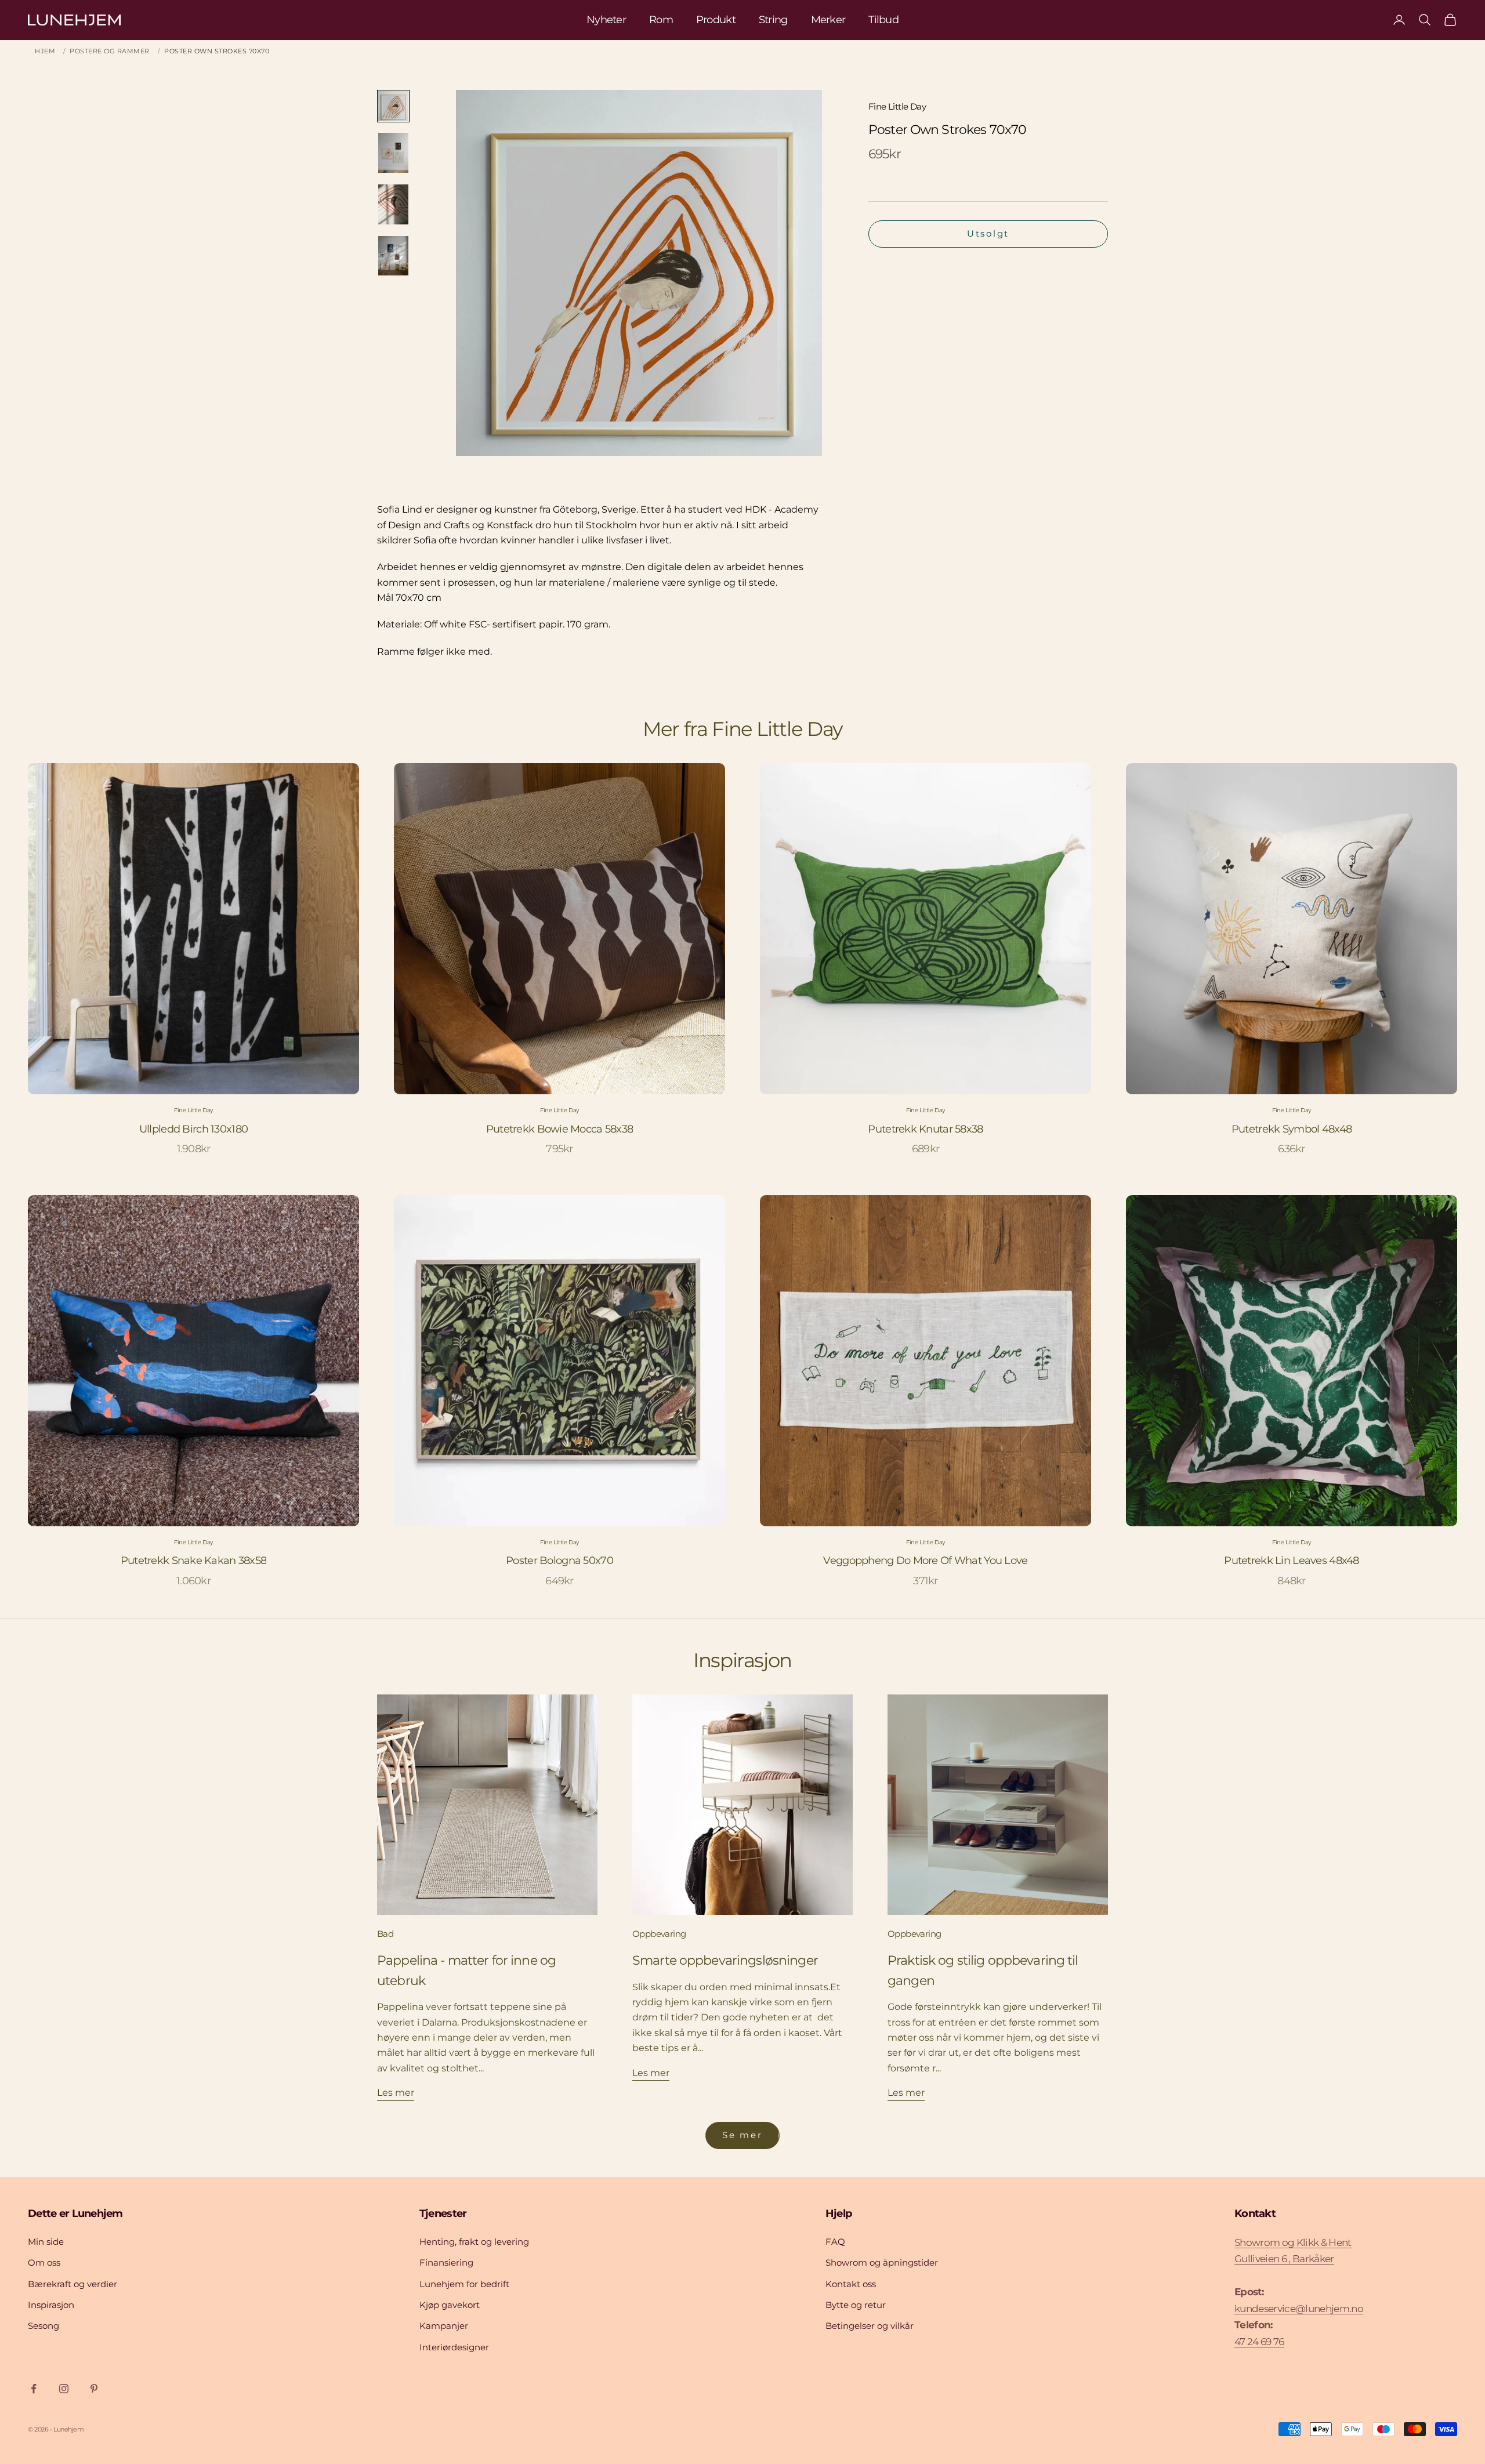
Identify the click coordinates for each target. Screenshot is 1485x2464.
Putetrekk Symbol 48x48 (1292, 1129)
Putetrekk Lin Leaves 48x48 (1291, 1561)
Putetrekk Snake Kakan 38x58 (194, 1561)
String (773, 20)
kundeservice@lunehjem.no (1299, 2309)
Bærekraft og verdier (73, 2284)
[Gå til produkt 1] (393, 106)
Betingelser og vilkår (870, 2326)
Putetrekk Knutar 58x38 (925, 1129)
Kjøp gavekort (450, 2305)
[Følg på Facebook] (34, 2389)
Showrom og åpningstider (882, 2262)
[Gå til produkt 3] (393, 204)
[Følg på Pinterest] (94, 2389)
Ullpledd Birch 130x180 (193, 1129)
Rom (661, 20)
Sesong (44, 2326)
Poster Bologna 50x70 (559, 1561)
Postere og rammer (110, 51)
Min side (46, 2242)
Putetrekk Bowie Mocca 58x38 (560, 1129)
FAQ (835, 2242)
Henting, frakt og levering (474, 2242)
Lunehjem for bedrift (464, 2284)
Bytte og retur (856, 2305)
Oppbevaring (659, 1934)
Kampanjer (444, 2326)
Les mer (396, 2093)
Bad (385, 1934)
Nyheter (606, 20)
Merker (828, 20)
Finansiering (446, 2262)
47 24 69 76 (1259, 2342)
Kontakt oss (851, 2284)
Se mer (742, 2135)
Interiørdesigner (454, 2347)
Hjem (45, 51)
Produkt (716, 20)
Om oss (44, 2262)
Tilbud (883, 20)
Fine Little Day (897, 106)
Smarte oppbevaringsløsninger (725, 1960)
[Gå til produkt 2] (393, 153)
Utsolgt (988, 233)
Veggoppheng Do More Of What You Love (925, 1561)
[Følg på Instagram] (64, 2389)
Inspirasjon (51, 2305)
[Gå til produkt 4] (393, 256)
